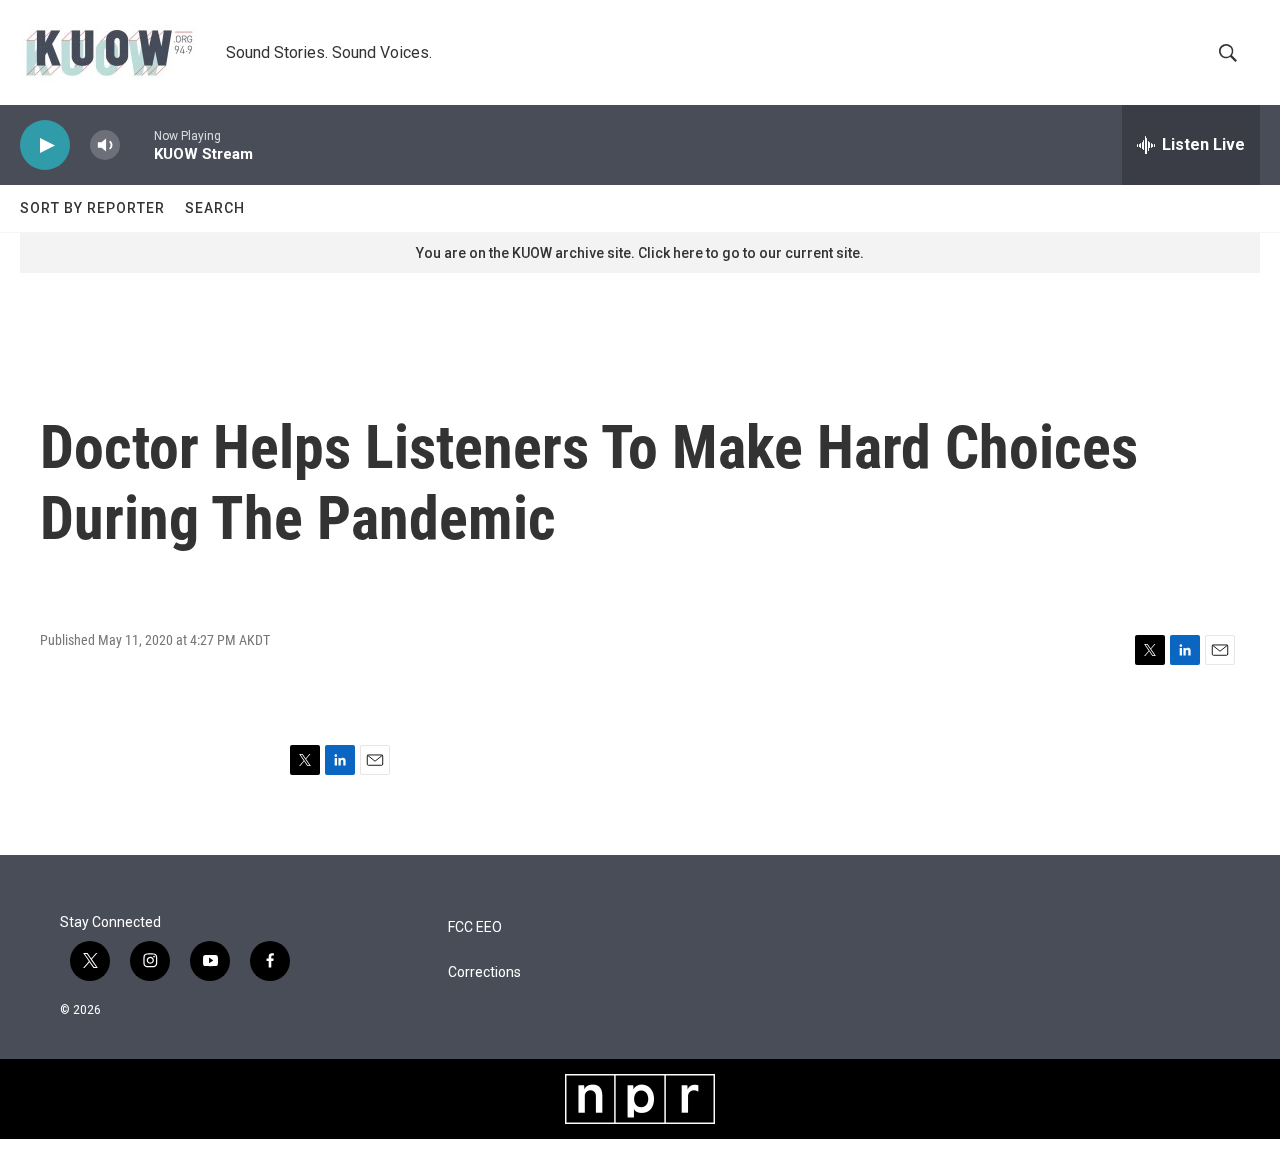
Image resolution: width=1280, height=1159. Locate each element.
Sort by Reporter (92, 208)
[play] (45, 145)
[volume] (105, 145)
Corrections (484, 972)
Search (215, 208)
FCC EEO (475, 927)
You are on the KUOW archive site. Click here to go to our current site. (640, 253)
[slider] (137, 144)
